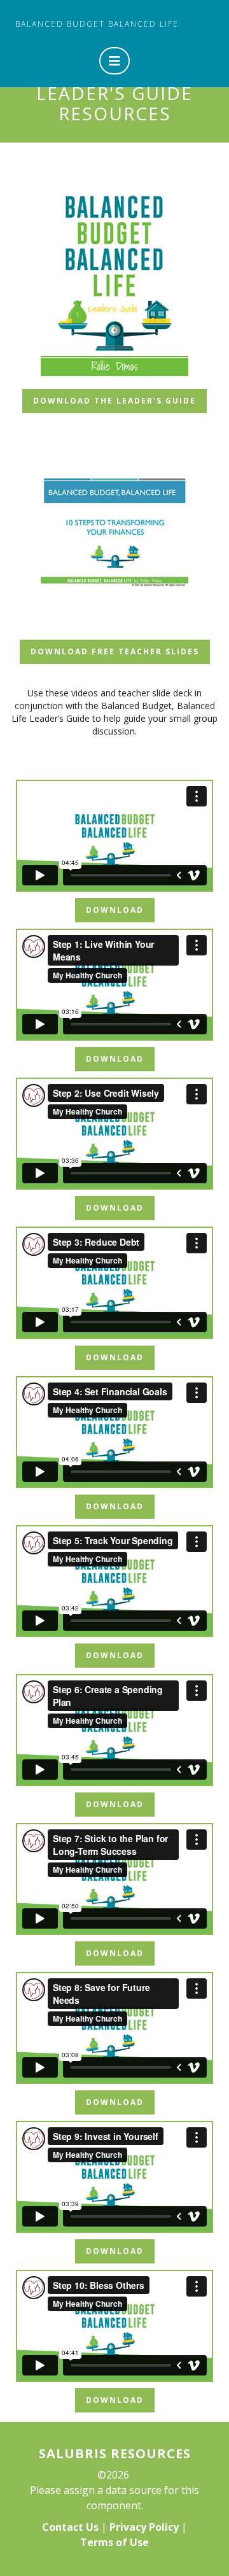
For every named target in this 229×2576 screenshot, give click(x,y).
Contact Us (70, 2527)
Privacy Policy (144, 2527)
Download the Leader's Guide (114, 401)
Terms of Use (114, 2542)
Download (115, 910)
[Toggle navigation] (114, 61)
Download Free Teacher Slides (115, 651)
